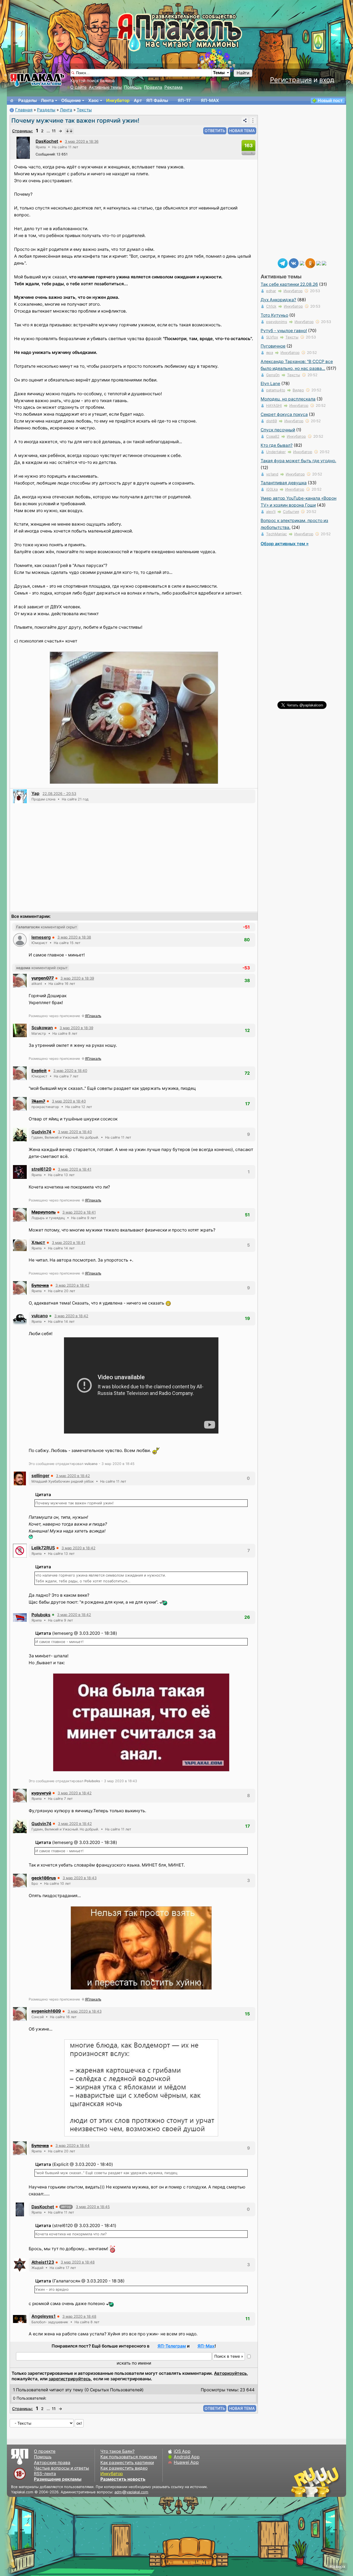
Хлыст (38, 1242)
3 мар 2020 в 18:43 (80, 1878)
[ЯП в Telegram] (283, 263)
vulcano (40, 1316)
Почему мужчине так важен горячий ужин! (75, 120)
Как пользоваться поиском (129, 2457)
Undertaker (276, 452)
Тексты (84, 110)
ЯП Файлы (157, 100)
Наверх (337, 2566)
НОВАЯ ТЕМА (242, 131)
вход (327, 80)
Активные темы (105, 87)
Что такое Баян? (117, 2451)
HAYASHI (274, 405)
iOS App (182, 2451)
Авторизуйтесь (230, 2373)
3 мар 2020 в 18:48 (78, 2262)
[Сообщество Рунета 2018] (299, 2482)
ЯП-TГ (184, 100)
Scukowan (42, 1028)
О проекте (45, 2451)
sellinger (40, 1476)
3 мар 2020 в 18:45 (93, 2207)
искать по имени (134, 2363)
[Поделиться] (245, 120)
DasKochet (47, 141)
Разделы (27, 100)
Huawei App (186, 2462)
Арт (138, 100)
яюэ (270, 353)
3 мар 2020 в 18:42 (72, 1285)
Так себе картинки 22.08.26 (289, 284)
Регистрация (291, 80)
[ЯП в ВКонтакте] (294, 263)
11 (54, 131)
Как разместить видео (124, 2468)
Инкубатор (118, 100)
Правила (153, 87)
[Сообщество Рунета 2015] (316, 2482)
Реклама (173, 87)
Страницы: (22, 131)
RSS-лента (45, 2474)
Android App (187, 2457)
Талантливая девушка (284, 483)
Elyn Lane (270, 384)
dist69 (272, 421)
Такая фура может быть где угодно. (298, 461)
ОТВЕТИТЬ (215, 131)
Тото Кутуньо (274, 315)
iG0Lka (272, 489)
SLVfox (272, 337)
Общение (71, 100)
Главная (24, 110)
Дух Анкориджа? (278, 300)
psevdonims (277, 322)
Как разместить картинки (127, 2463)
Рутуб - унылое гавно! (284, 331)
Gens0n (273, 375)
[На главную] (12, 101)
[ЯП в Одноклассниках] (310, 263)
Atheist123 (43, 2262)
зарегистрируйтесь (70, 2379)
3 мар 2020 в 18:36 (82, 141)
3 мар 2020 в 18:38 (74, 937)
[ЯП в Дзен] (302, 263)
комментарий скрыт (47, 927)
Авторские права (52, 2463)
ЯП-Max (206, 2346)
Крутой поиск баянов (93, 81)
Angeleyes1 (44, 2316)
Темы (219, 73)
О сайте (78, 87)
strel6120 (41, 1169)
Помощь (133, 87)
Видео (298, 390)
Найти (243, 73)
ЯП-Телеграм (172, 2346)
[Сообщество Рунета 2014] (332, 2482)
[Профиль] (23, 147)
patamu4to (276, 390)
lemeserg (41, 937)
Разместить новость (123, 2479)
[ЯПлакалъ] (37, 80)
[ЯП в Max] (324, 263)
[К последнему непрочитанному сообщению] (69, 131)
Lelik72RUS (43, 1548)
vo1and (272, 474)
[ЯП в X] (319, 263)
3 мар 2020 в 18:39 (77, 978)
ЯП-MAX (210, 100)
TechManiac (276, 534)
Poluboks (41, 1615)
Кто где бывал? (277, 445)
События (291, 512)
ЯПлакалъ (93, 1016)
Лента (47, 100)
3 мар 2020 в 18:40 (70, 1071)
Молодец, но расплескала (288, 399)
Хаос (93, 100)
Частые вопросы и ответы (61, 2468)
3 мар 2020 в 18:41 (75, 1169)
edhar (271, 291)
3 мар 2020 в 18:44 (73, 2145)
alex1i (271, 512)
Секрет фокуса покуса (284, 414)
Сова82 (273, 436)
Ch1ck (271, 306)
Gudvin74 (41, 1132)
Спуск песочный (278, 430)
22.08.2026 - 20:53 (59, 794)
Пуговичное (273, 346)
